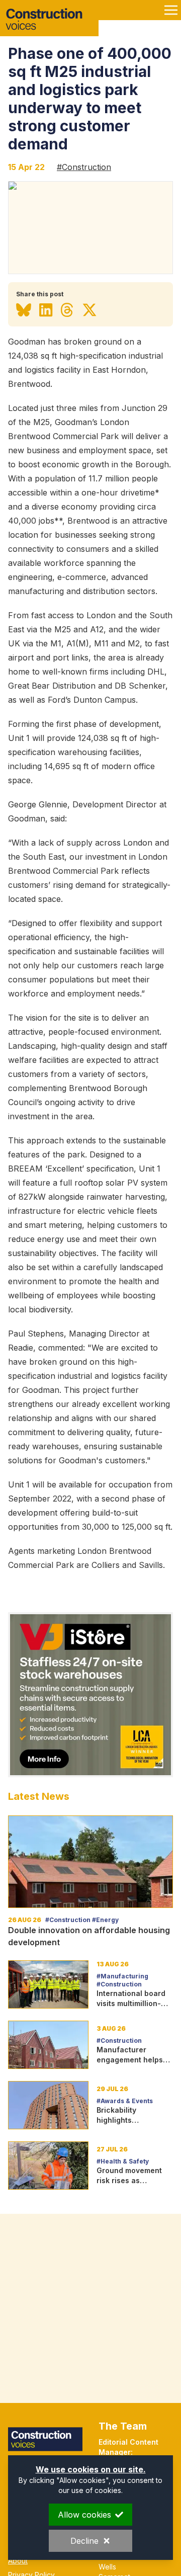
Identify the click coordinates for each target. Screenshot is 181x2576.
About (18, 2561)
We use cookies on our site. (91, 2469)
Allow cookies (84, 2515)
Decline (84, 2541)
